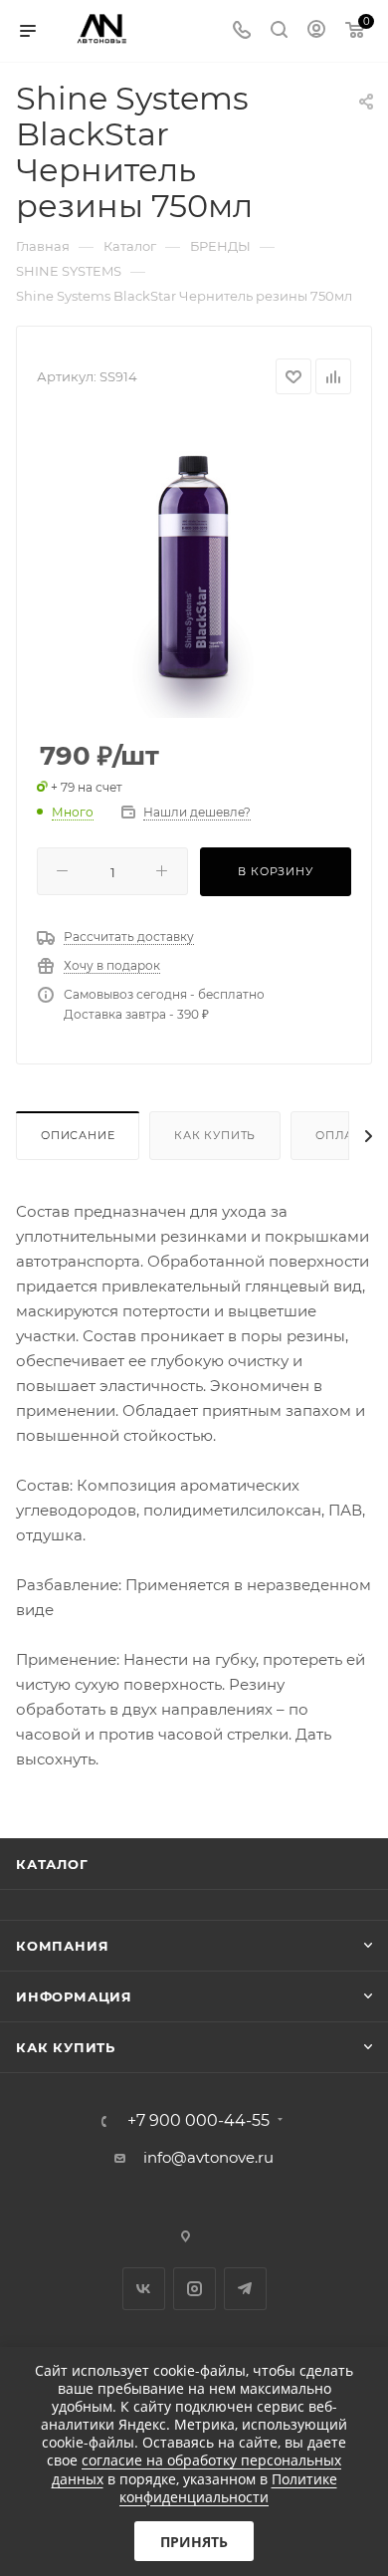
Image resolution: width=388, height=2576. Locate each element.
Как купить (215, 1135)
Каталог (52, 1864)
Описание (78, 1135)
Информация (74, 1996)
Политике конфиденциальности (228, 2488)
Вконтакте (144, 2289)
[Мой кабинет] (316, 31)
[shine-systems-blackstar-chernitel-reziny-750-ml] (194, 569)
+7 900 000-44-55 (198, 2121)
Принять (194, 2542)
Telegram (245, 2289)
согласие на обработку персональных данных (197, 2469)
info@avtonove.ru (208, 2157)
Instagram (194, 2289)
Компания (62, 1946)
